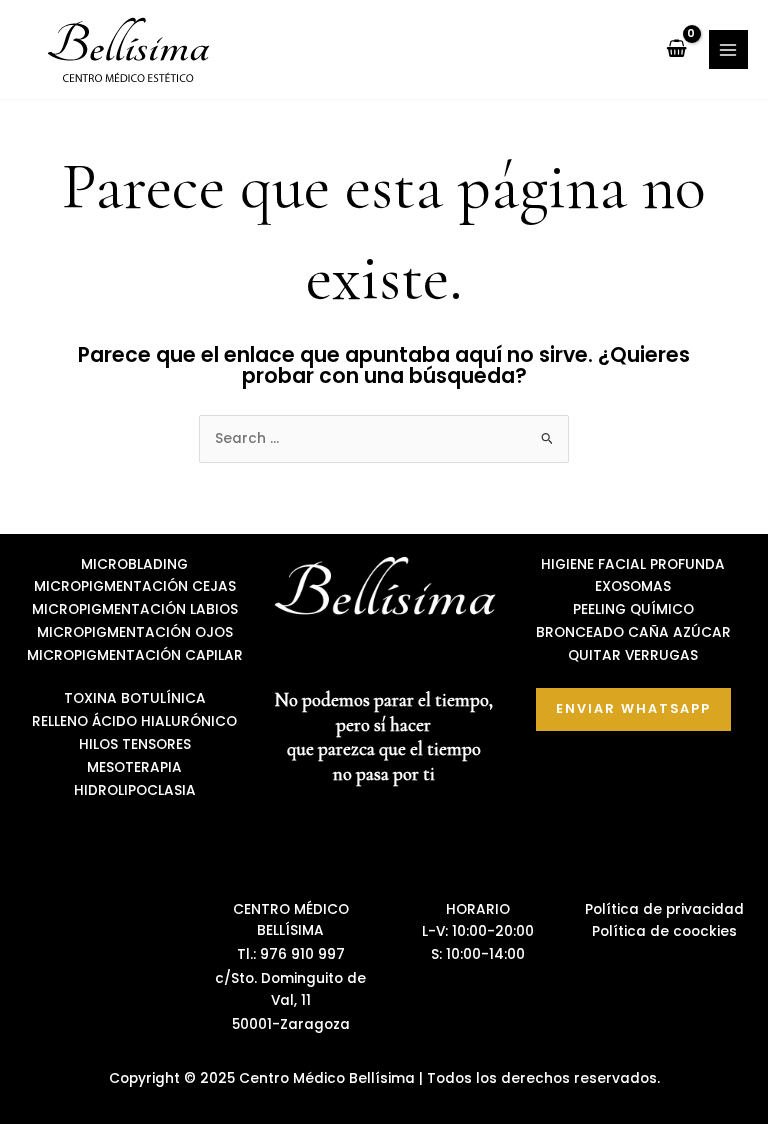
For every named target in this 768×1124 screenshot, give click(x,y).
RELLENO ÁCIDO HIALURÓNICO (134, 721)
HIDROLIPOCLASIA (135, 790)
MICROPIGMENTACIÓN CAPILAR (135, 655)
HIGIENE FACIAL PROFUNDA (633, 564)
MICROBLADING (134, 564)
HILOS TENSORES (135, 744)
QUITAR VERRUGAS (633, 655)
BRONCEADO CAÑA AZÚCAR (633, 632)
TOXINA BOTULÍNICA (135, 698)
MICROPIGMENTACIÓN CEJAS (135, 586)
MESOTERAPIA (134, 767)
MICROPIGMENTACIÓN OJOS (135, 632)
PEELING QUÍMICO (633, 609)
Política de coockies (664, 931)
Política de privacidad (664, 909)
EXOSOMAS (633, 586)
